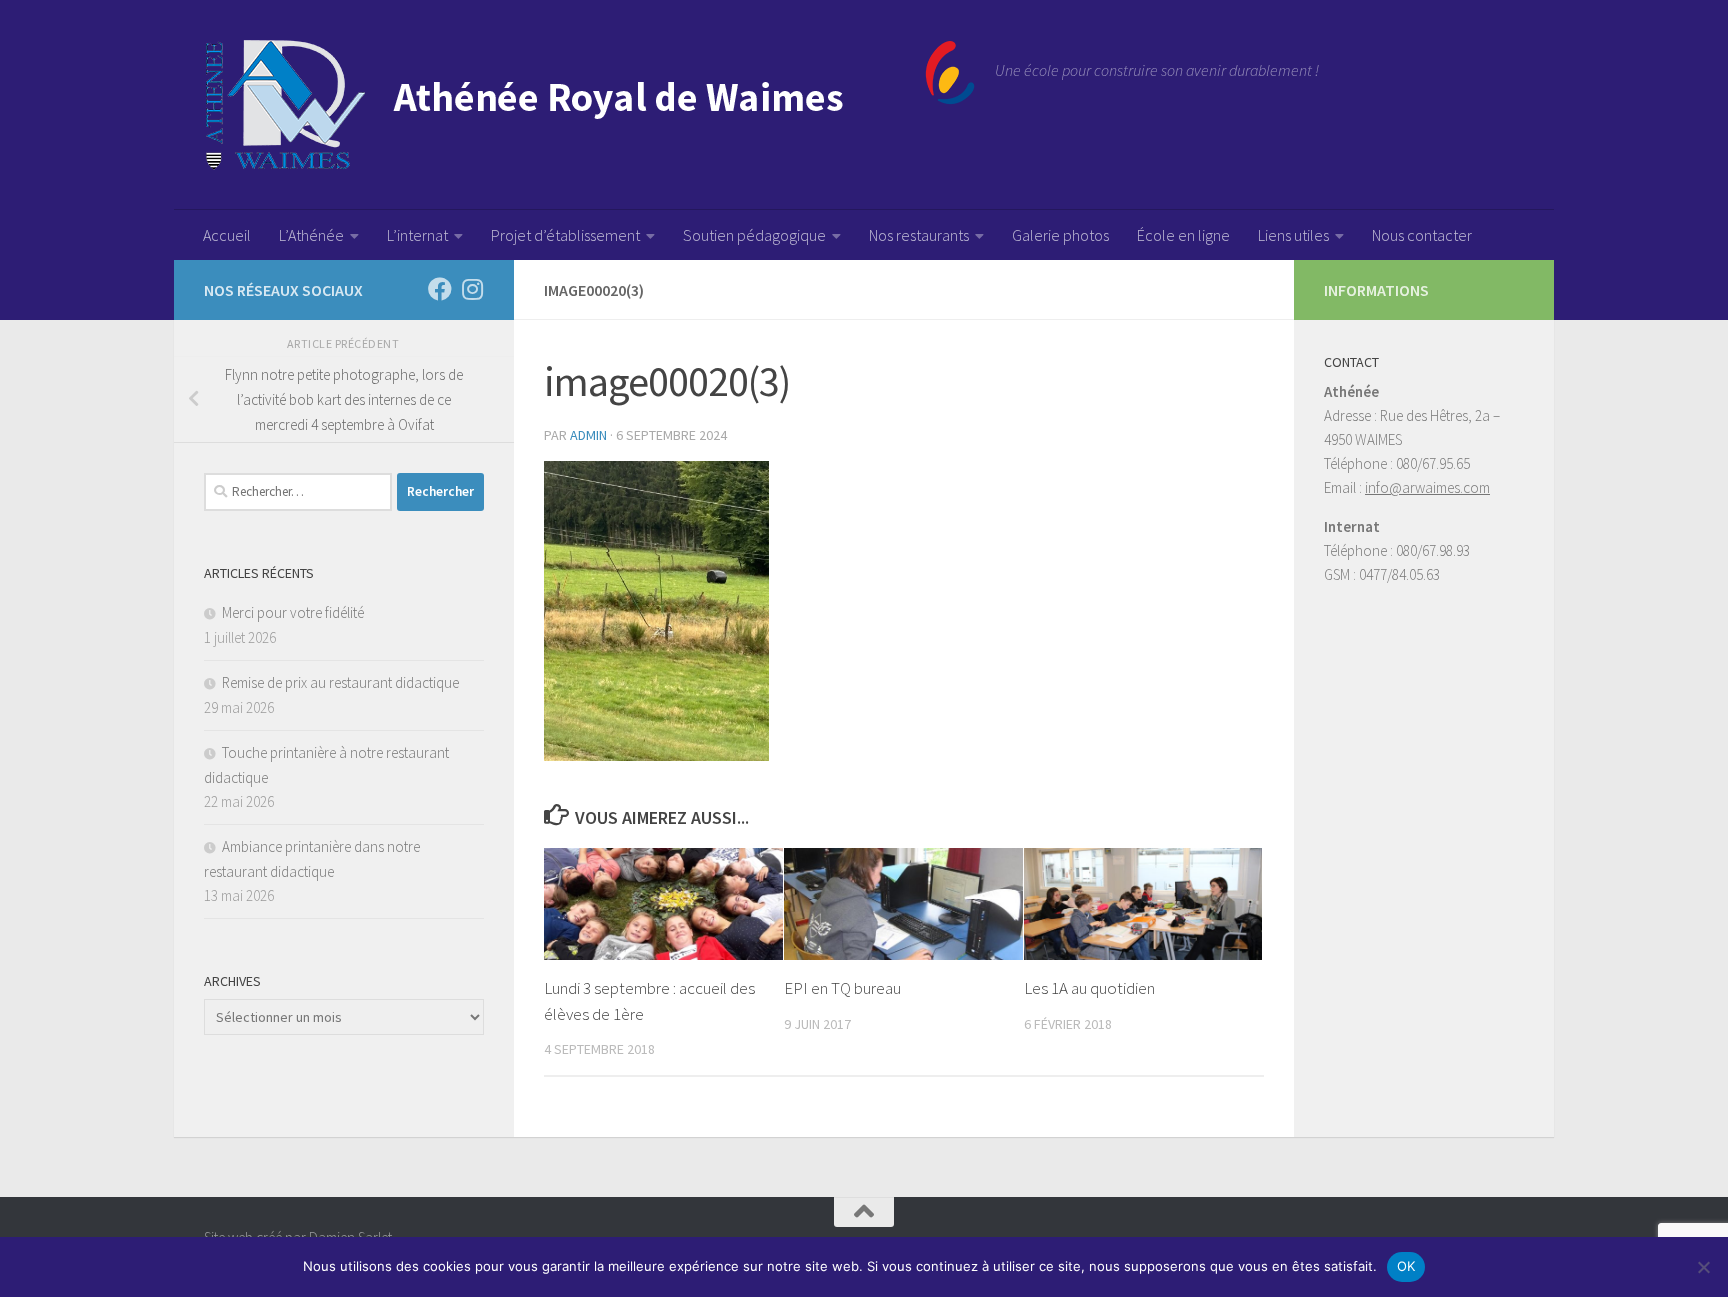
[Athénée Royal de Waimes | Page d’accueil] (589, 105)
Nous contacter (1422, 235)
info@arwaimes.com (1427, 487)
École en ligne (1183, 235)
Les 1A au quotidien (1089, 988)
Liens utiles (1293, 235)
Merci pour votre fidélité (293, 612)
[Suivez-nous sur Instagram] (472, 289)
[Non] (1703, 1267)
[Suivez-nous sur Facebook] (440, 289)
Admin (588, 435)
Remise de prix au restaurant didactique (340, 682)
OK (1406, 1266)
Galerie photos (1060, 235)
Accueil (227, 235)
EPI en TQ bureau (842, 988)
